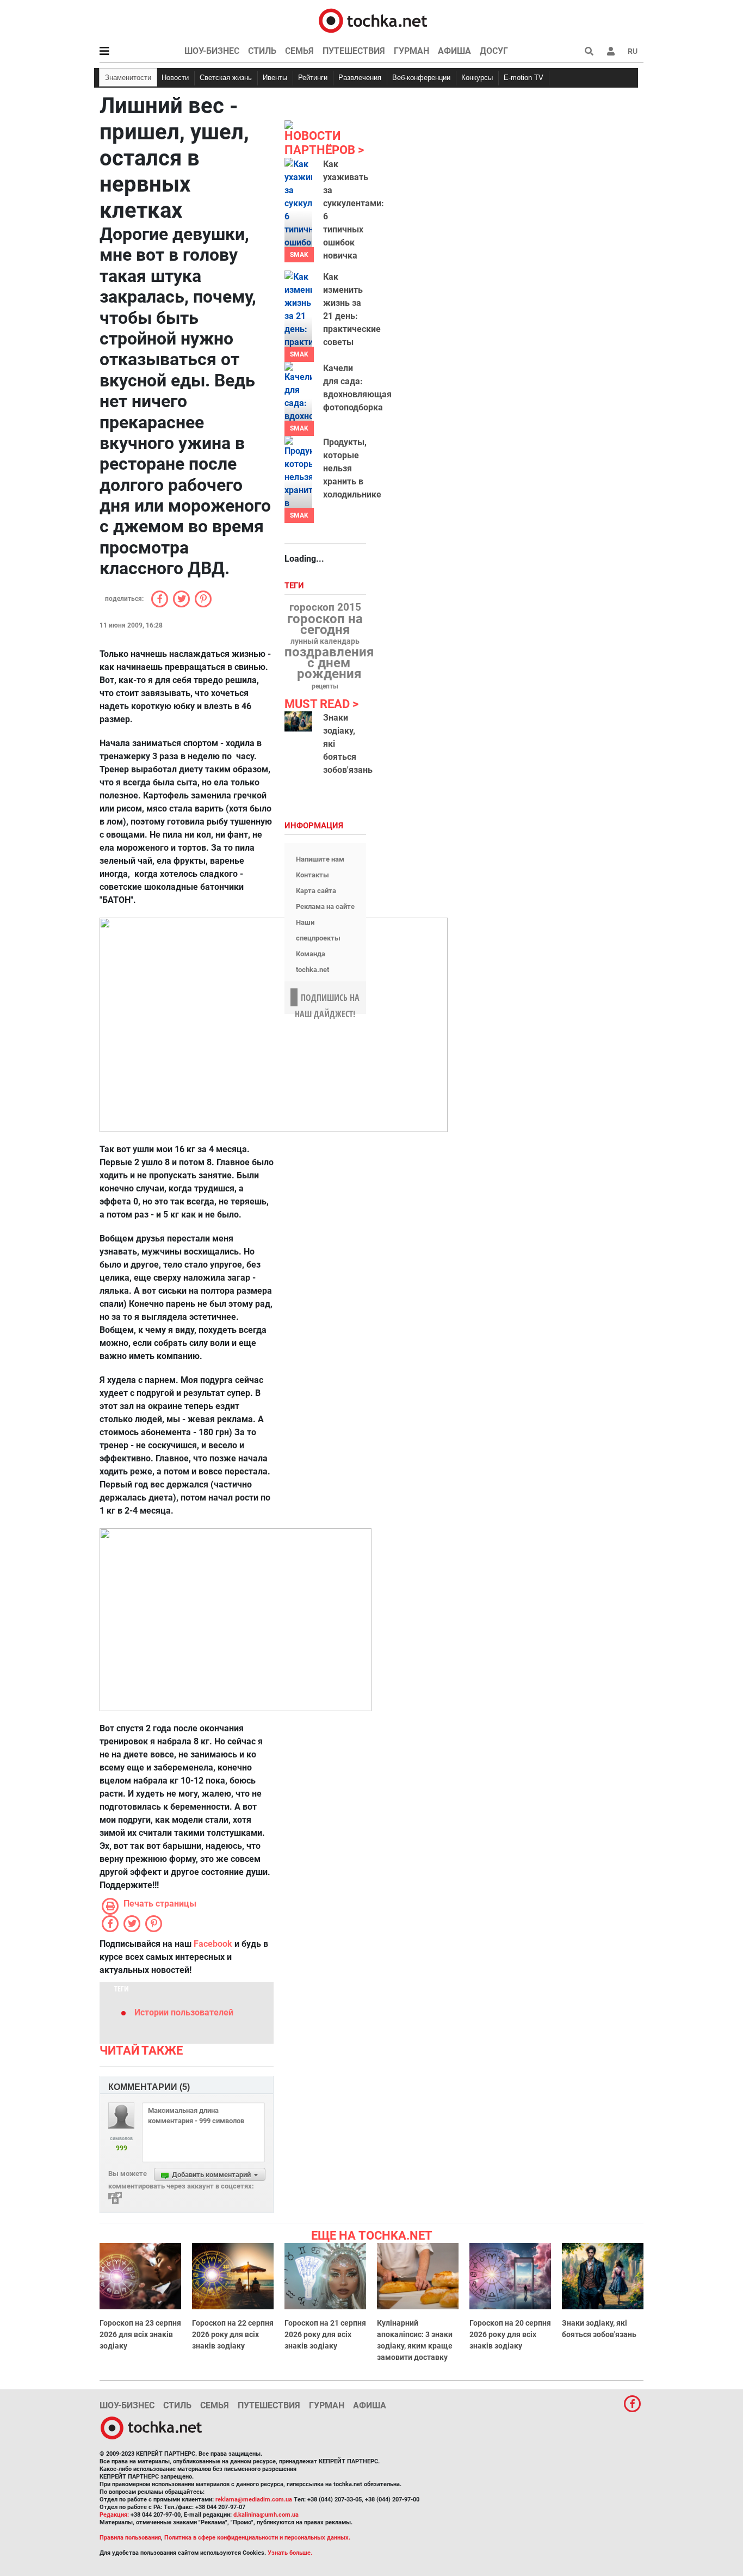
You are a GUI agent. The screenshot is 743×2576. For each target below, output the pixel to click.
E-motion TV (524, 78)
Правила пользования (130, 2538)
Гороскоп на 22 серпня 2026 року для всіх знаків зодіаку (233, 2334)
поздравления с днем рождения (329, 663)
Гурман (411, 51)
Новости (175, 78)
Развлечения (360, 78)
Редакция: (114, 2515)
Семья (299, 51)
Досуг (494, 51)
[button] (611, 51)
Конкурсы (477, 78)
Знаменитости (128, 78)
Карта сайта (316, 891)
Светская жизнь (226, 78)
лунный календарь (325, 642)
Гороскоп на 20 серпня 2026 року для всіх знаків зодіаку (510, 2334)
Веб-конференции (421, 78)
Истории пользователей (184, 2012)
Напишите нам (320, 859)
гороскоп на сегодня (325, 624)
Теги (295, 586)
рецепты (325, 686)
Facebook (213, 1944)
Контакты (312, 875)
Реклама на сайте (325, 906)
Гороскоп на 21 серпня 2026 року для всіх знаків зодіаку (325, 2334)
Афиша (454, 51)
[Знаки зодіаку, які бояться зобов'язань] (298, 721)
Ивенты (275, 78)
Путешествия (354, 51)
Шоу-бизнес (212, 51)
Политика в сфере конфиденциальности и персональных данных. (257, 2538)
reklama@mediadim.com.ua (254, 2500)
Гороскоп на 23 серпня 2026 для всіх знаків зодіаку (140, 2334)
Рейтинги (313, 78)
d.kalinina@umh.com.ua (266, 2515)
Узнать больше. (290, 2553)
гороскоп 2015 (325, 607)
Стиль (262, 51)
